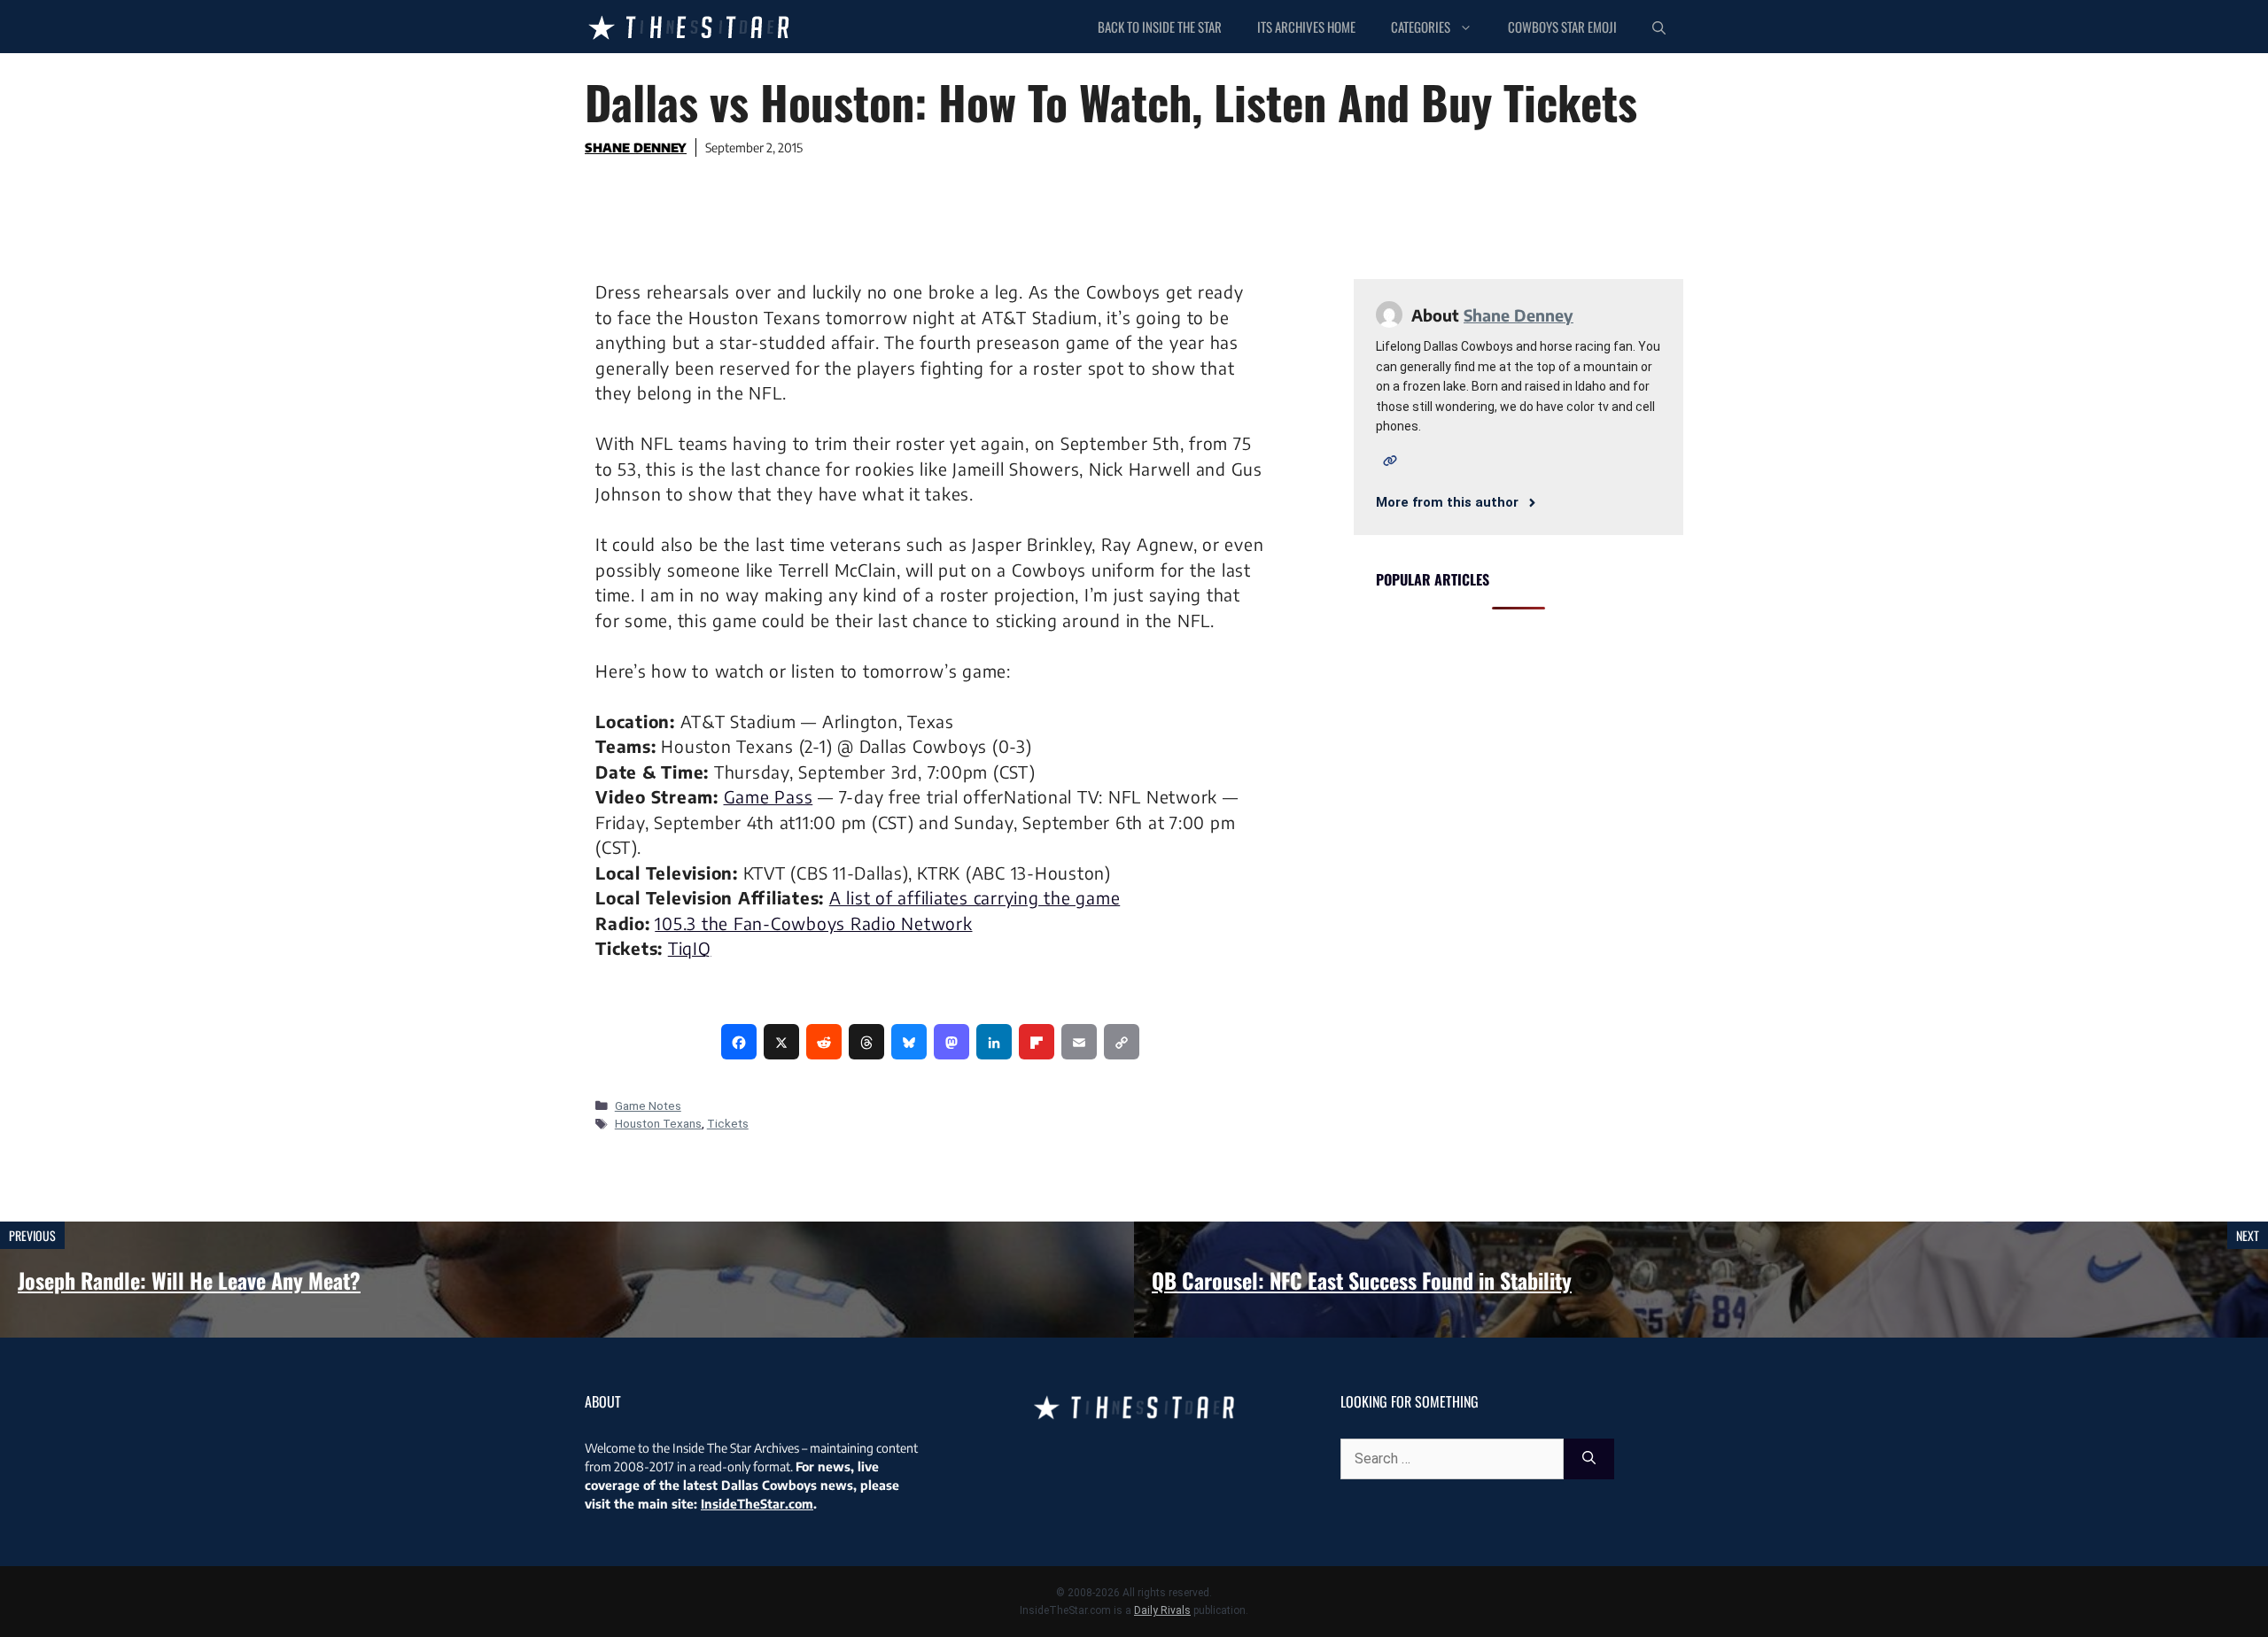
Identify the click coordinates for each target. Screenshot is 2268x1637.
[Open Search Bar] (1659, 27)
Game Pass (769, 796)
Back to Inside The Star (1160, 27)
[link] (739, 1042)
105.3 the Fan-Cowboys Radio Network (813, 923)
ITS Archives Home (1306, 27)
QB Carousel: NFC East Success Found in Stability (1362, 1280)
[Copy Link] (1122, 1042)
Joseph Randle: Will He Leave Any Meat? (189, 1280)
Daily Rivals (1162, 1610)
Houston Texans (658, 1123)
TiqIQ (690, 948)
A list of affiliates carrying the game (975, 897)
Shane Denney (636, 147)
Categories (1421, 27)
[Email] (1079, 1042)
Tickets (728, 1123)
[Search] (1589, 1459)
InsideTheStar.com (757, 1504)
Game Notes (648, 1106)
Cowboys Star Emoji (1562, 27)
